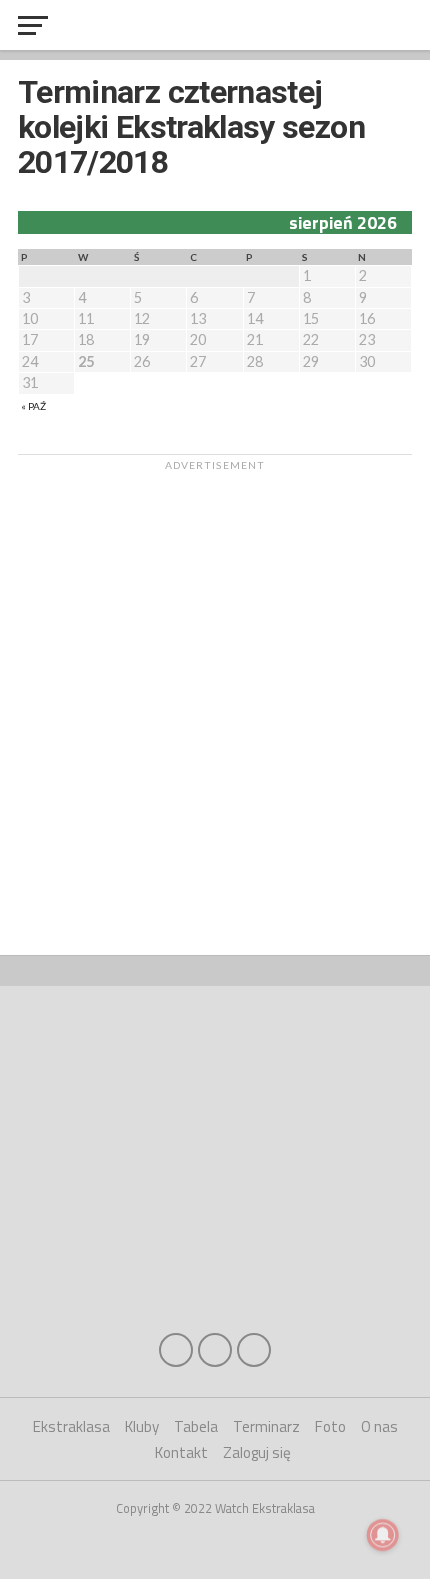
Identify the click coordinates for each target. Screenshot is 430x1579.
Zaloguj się (257, 1452)
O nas (379, 1426)
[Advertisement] (215, 695)
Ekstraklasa (71, 1426)
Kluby (142, 1426)
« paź (33, 406)
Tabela (196, 1426)
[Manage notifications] (383, 1535)
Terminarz (266, 1426)
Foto (330, 1426)
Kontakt (181, 1452)
